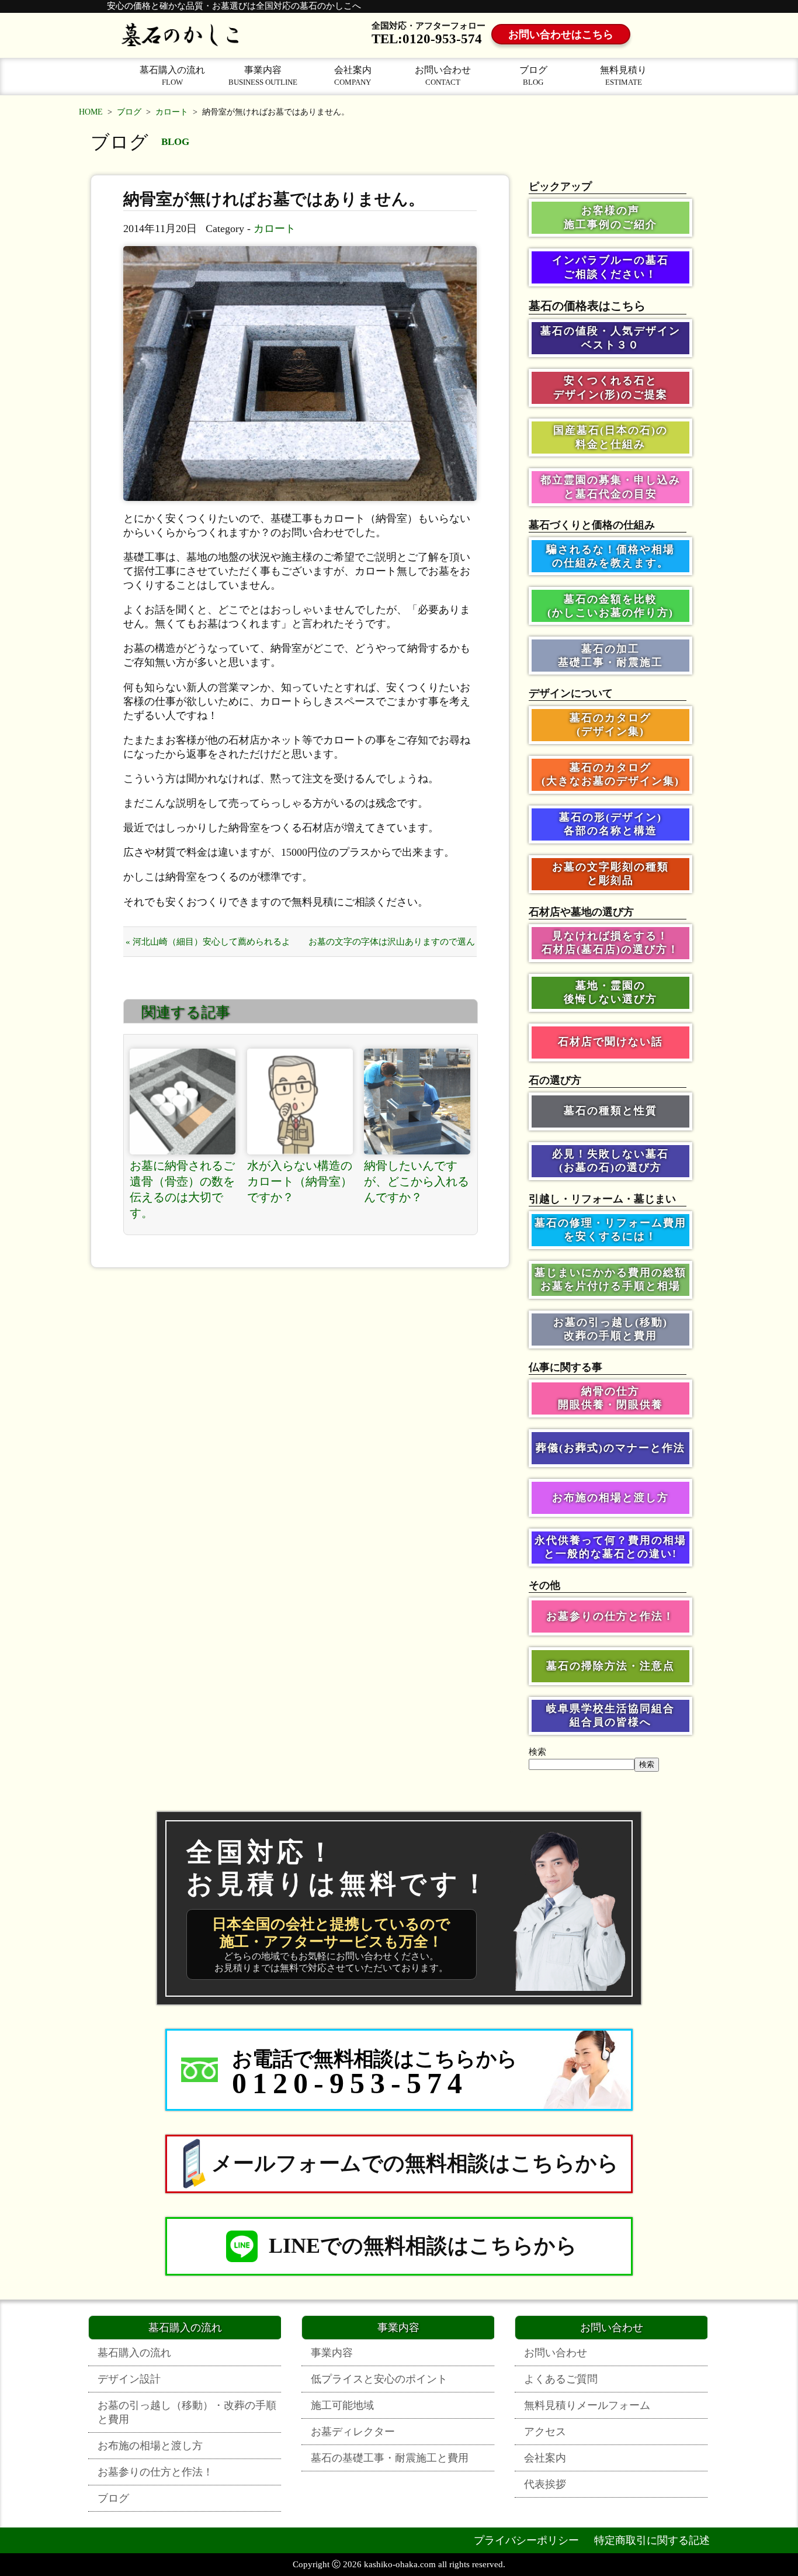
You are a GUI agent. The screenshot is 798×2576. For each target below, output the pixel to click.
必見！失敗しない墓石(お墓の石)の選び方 (610, 1161)
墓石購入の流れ (172, 76)
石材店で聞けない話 (610, 1042)
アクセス (545, 2432)
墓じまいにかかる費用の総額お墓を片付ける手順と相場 (610, 1279)
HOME (91, 112)
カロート (172, 112)
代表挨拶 (545, 2484)
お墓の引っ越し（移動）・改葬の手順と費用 (187, 2412)
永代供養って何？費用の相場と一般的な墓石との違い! (610, 1547)
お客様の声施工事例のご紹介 (610, 217)
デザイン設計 (129, 2379)
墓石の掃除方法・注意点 (610, 1666)
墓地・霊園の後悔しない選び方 (610, 992)
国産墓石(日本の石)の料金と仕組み (610, 437)
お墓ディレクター (353, 2432)
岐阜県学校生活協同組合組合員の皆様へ (610, 1715)
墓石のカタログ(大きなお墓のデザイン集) (610, 774)
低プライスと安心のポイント (379, 2379)
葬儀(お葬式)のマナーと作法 (610, 1448)
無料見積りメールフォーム (587, 2405)
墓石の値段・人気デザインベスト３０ (610, 338)
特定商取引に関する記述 (652, 2540)
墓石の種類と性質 (610, 1111)
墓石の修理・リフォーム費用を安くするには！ (610, 1230)
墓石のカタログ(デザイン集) (610, 725)
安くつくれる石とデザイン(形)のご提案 (610, 387)
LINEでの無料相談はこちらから (423, 2246)
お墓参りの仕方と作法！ (610, 1616)
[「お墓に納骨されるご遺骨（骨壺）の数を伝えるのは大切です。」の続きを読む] (183, 1102)
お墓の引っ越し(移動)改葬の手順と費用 (610, 1329)
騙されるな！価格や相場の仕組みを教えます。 (610, 556)
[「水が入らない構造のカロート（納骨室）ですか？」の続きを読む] (300, 1102)
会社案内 (353, 76)
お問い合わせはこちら (561, 34)
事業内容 (263, 76)
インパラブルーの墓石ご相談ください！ (610, 267)
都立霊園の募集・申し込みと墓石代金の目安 (610, 487)
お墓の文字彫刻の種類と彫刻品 (610, 874)
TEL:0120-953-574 (427, 39)
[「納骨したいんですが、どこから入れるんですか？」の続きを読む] (417, 1102)
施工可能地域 (342, 2405)
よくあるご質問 (561, 2379)
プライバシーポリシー (526, 2540)
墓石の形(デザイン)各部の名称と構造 (610, 824)
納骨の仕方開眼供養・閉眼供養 (610, 1398)
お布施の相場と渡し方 (610, 1498)
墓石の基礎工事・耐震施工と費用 (390, 2458)
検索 (537, 1752)
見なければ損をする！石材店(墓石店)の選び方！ (610, 943)
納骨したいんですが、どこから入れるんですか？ (417, 1181)
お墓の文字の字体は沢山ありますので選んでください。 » (392, 947)
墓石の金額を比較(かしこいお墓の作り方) (610, 606)
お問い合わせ (443, 76)
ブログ (533, 76)
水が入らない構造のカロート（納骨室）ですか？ (300, 1181)
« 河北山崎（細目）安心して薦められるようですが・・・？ (208, 947)
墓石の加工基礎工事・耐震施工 (610, 656)
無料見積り (623, 76)
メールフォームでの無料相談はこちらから (415, 2163)
